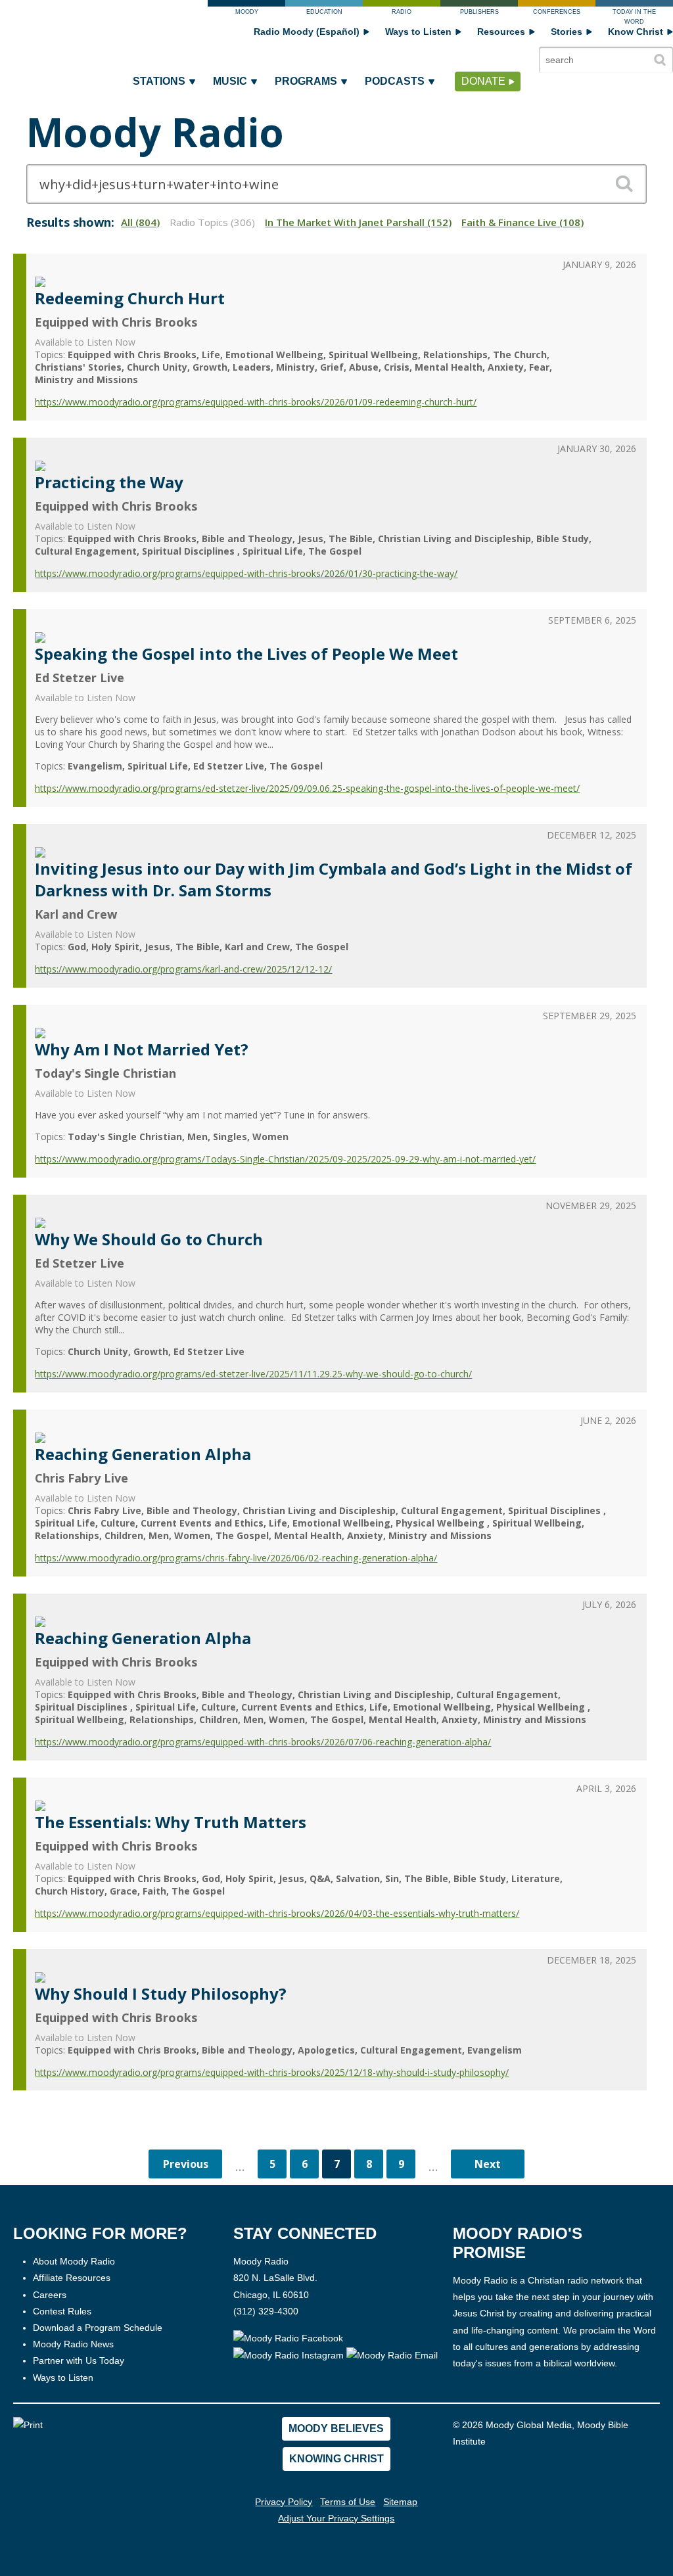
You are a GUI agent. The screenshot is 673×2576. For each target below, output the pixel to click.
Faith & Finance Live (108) (522, 222)
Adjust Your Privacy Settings (336, 2518)
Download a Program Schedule (98, 2328)
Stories (567, 32)
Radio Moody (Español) (307, 32)
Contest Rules (62, 2311)
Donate (483, 81)
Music (230, 81)
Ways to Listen (418, 32)
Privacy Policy (284, 2502)
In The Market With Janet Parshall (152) (358, 222)
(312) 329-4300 (266, 2311)
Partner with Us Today (79, 2360)
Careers (50, 2295)
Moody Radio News (73, 2344)
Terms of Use (348, 2502)
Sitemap (400, 2502)
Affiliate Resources (72, 2278)
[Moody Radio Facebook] (288, 2337)
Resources (501, 32)
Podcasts (395, 81)
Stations (159, 81)
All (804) (140, 222)
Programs (306, 81)
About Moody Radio (74, 2261)
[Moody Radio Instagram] (290, 2355)
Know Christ (636, 32)
